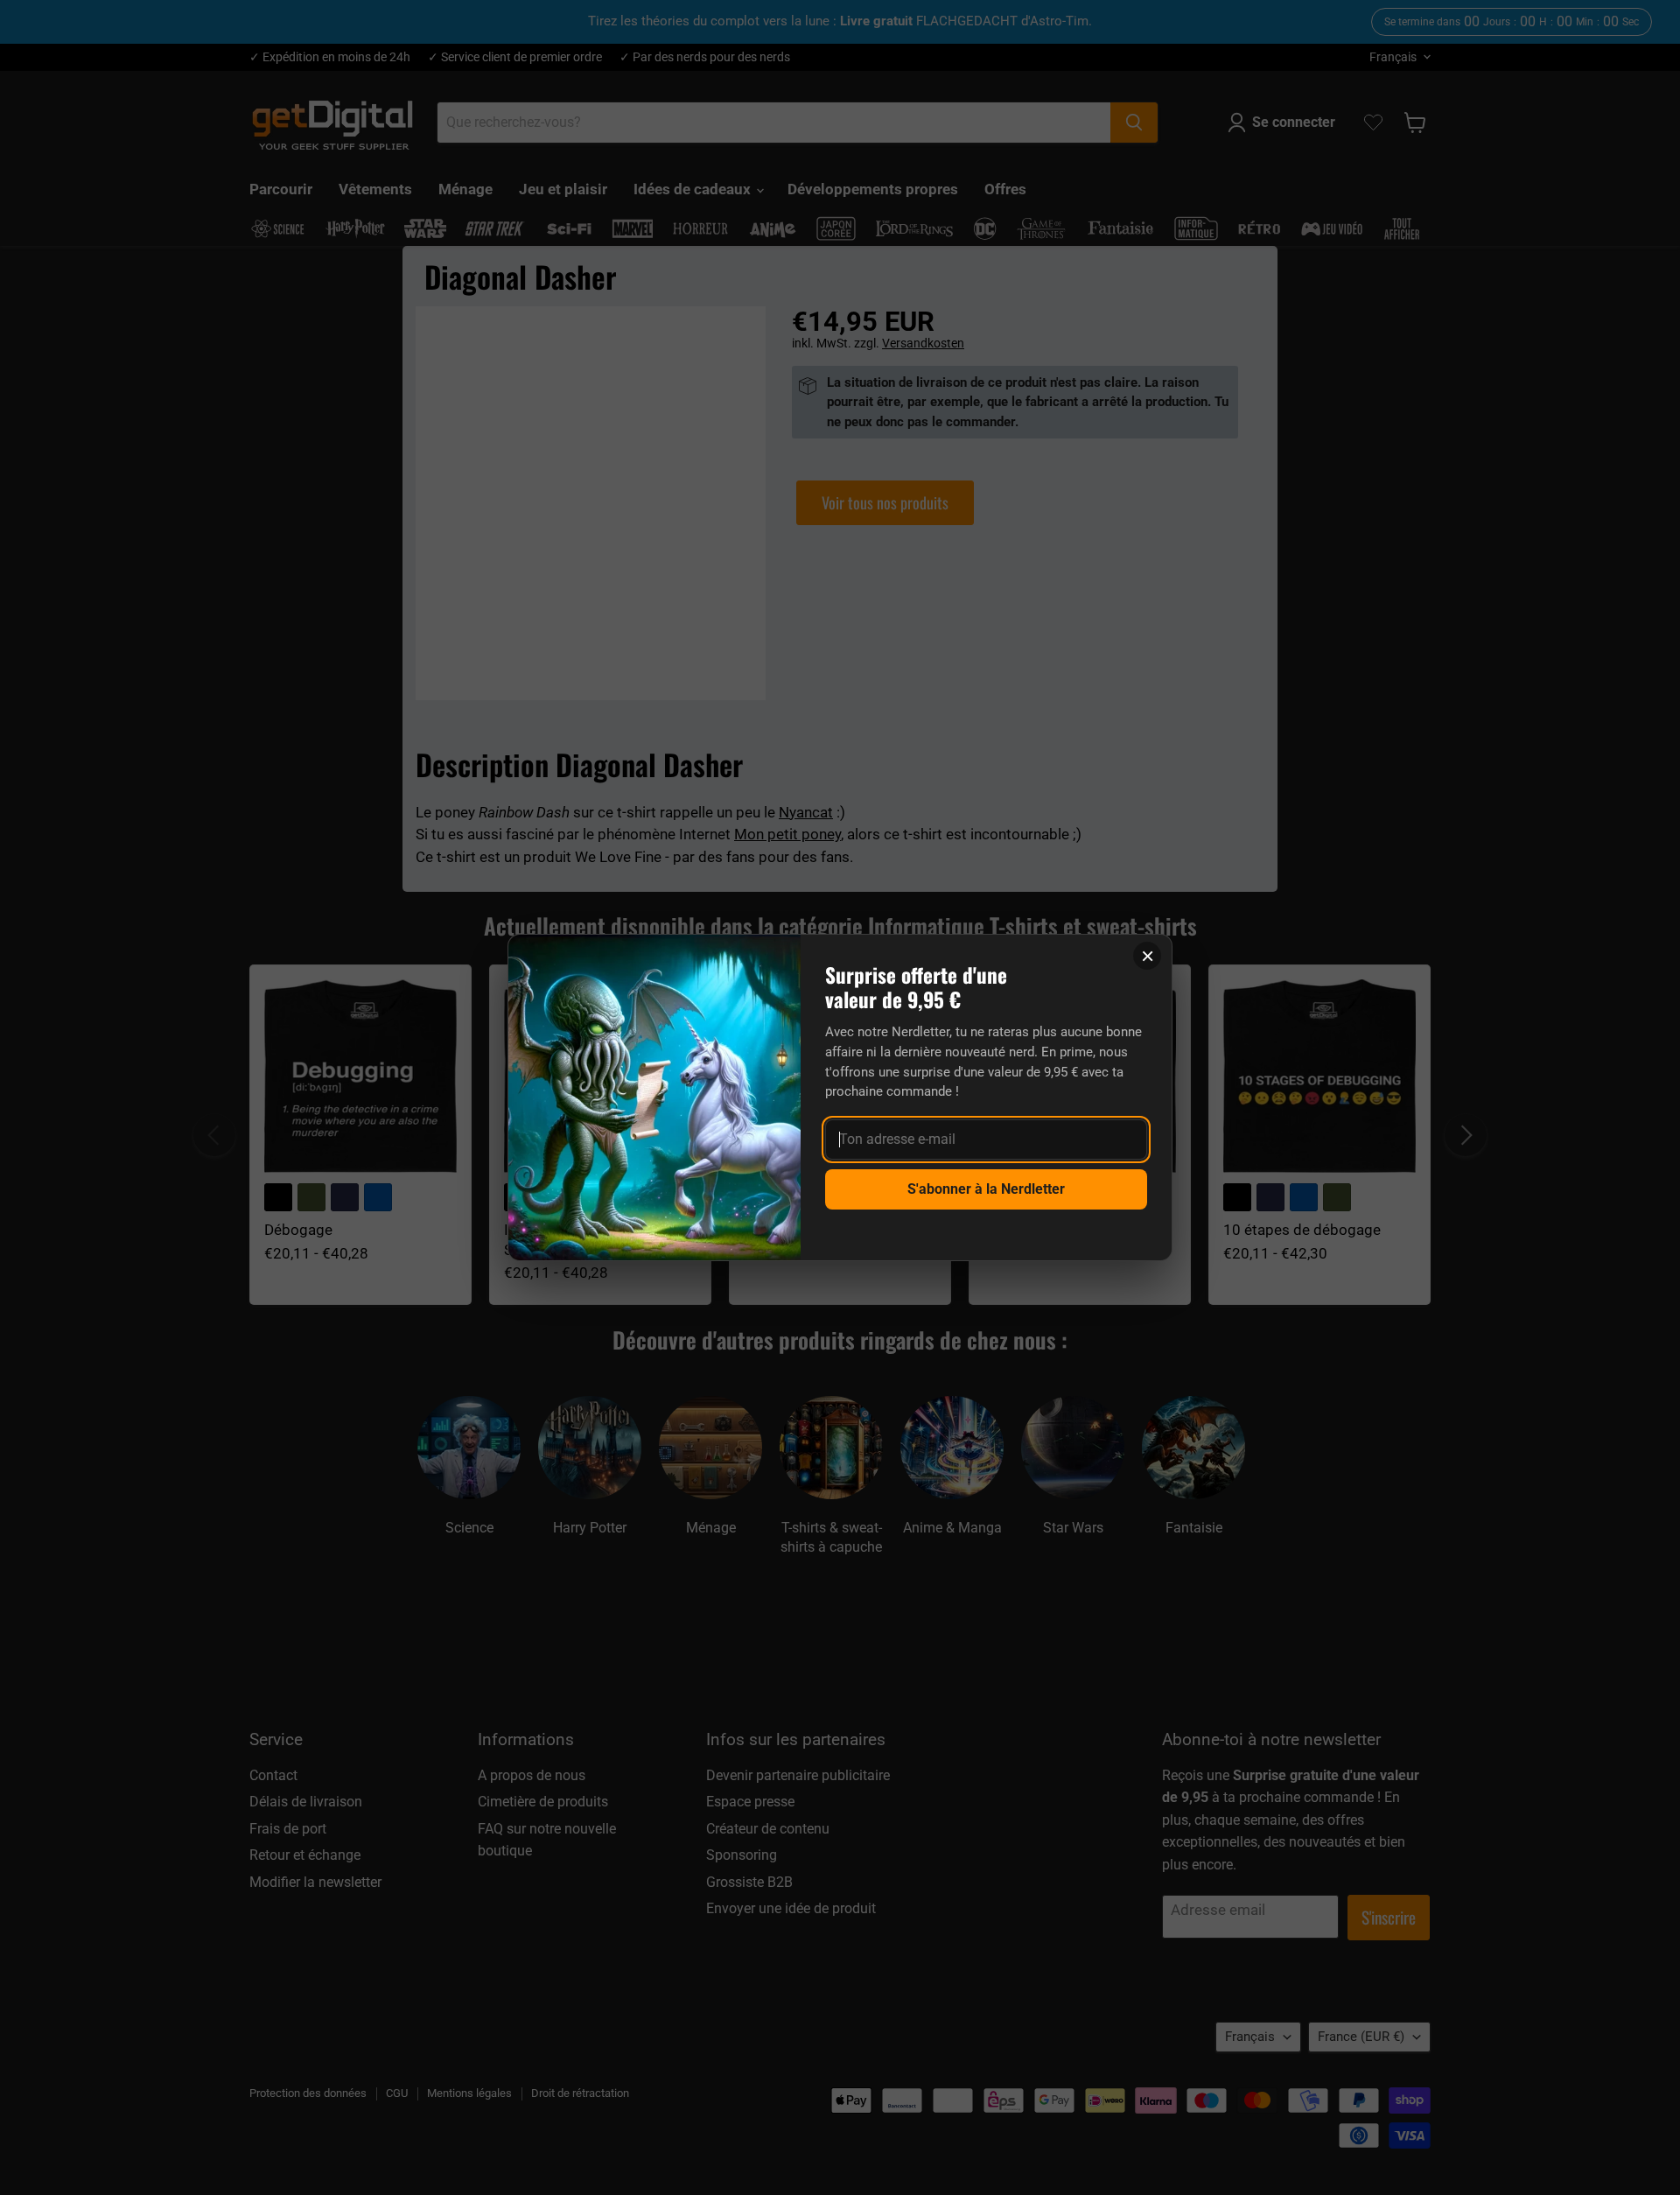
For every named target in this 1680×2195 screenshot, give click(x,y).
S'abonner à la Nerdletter (986, 1189)
